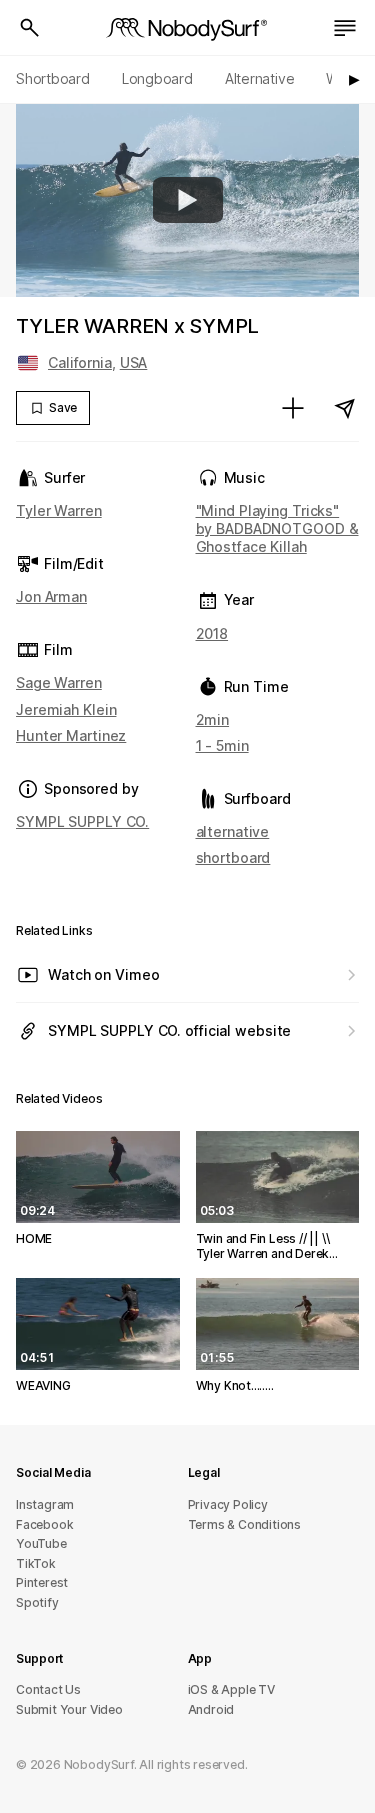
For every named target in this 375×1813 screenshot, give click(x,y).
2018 (212, 633)
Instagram (45, 1504)
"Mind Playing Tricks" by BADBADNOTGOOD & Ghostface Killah (277, 528)
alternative (233, 831)
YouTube (41, 1543)
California (80, 362)
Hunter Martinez (71, 735)
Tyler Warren (59, 510)
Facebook (44, 1524)
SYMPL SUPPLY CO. (82, 821)
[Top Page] (188, 28)
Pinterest (42, 1582)
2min (213, 719)
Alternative (260, 78)
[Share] (345, 408)
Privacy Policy (228, 1504)
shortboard (233, 857)
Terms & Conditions (245, 1524)
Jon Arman (51, 596)
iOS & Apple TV (231, 1689)
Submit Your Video (69, 1709)
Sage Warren (59, 682)
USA (134, 362)
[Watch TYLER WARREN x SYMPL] (188, 200)
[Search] (30, 28)
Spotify (37, 1602)
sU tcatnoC (48, 1689)
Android (211, 1709)
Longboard (157, 78)
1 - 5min (222, 745)
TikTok (36, 1563)
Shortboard (53, 78)
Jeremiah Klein (66, 709)
